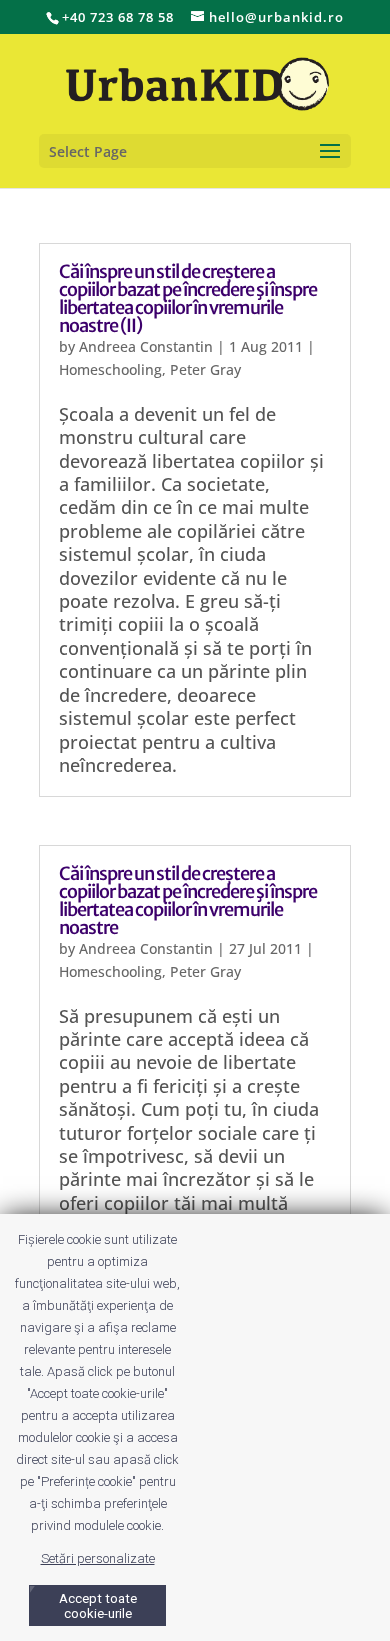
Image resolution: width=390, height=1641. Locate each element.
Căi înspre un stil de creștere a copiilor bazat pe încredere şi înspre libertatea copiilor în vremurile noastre (188, 900)
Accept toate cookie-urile (98, 1606)
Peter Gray (205, 369)
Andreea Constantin (146, 346)
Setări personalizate (98, 1558)
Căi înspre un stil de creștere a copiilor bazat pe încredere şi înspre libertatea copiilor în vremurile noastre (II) (188, 298)
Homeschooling (110, 369)
